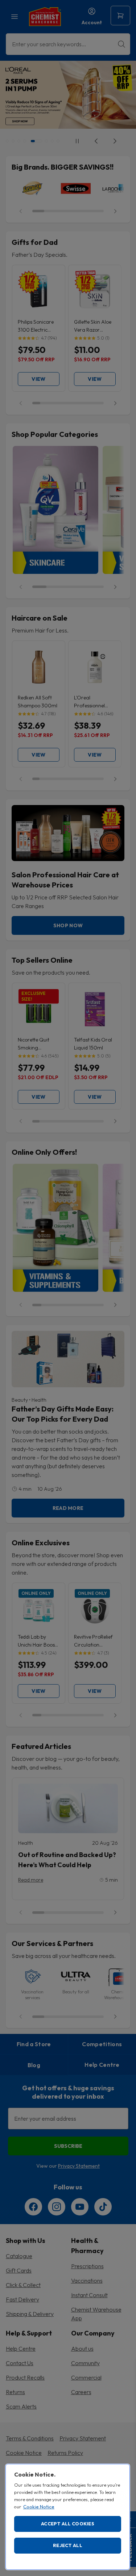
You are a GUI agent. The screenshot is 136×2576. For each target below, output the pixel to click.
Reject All (68, 2545)
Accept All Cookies (68, 2524)
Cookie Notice (39, 2507)
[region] (68, 2517)
